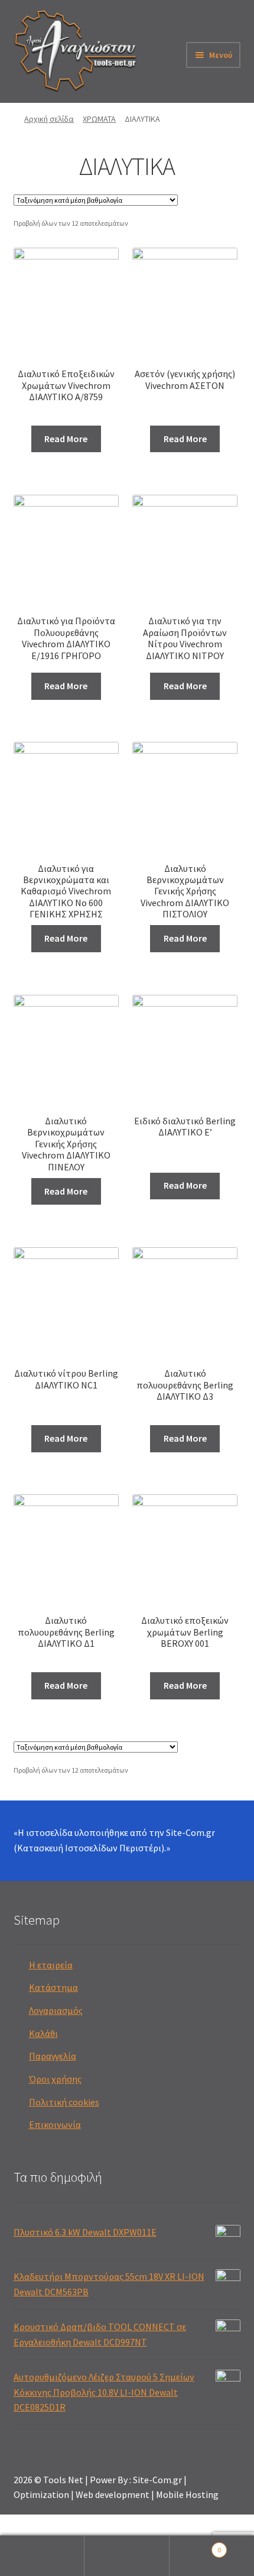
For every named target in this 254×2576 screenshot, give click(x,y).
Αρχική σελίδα (49, 119)
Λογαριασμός (56, 2010)
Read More (66, 439)
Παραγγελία (53, 2056)
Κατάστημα (53, 1987)
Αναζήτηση (127, 2556)
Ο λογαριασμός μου (42, 2556)
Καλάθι (43, 2033)
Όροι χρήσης (55, 2079)
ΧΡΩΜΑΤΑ (99, 119)
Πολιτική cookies (64, 2102)
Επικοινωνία (55, 2124)
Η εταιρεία (51, 1965)
